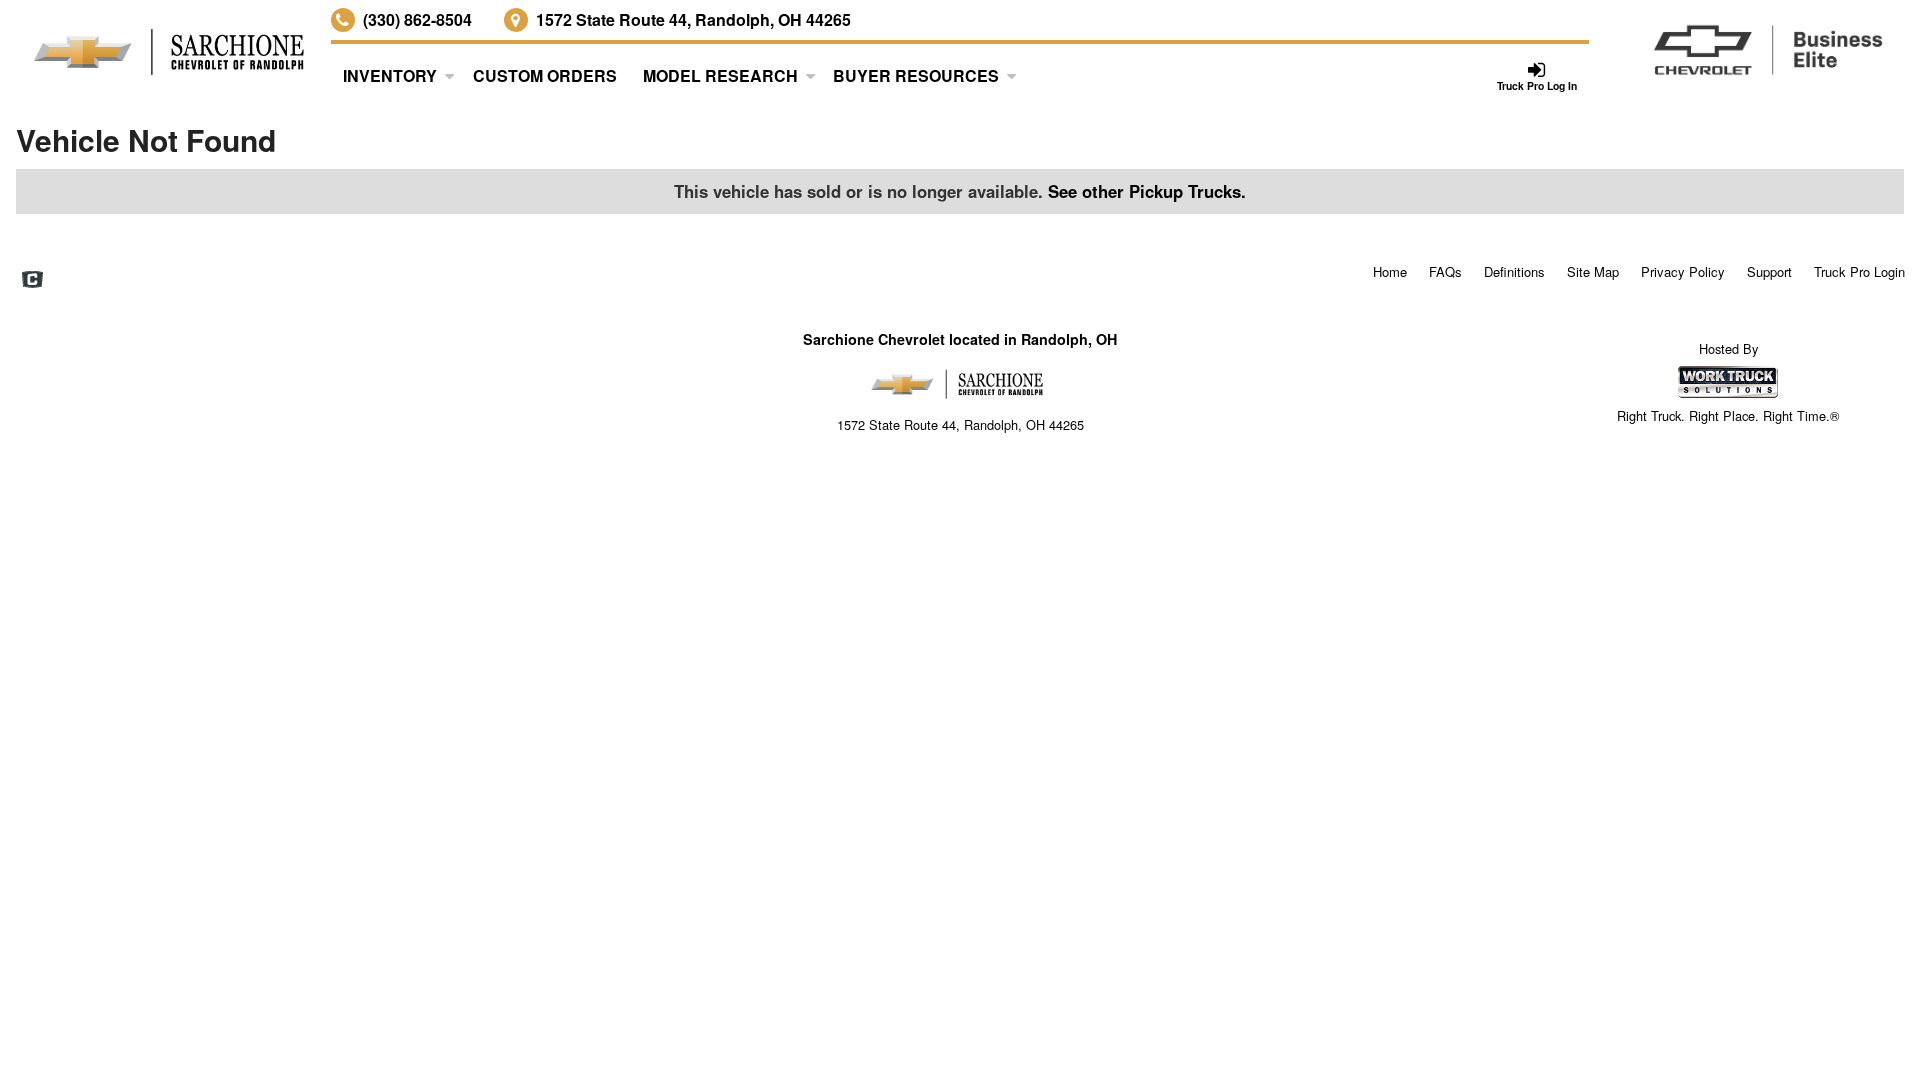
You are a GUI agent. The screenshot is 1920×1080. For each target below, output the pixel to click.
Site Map (1593, 271)
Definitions (1514, 271)
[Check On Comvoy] (32, 281)
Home (1390, 271)
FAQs (1445, 271)
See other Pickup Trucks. (1147, 191)
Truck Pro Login (1859, 271)
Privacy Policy (1683, 271)
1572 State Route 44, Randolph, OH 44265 (693, 19)
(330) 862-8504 (417, 19)
